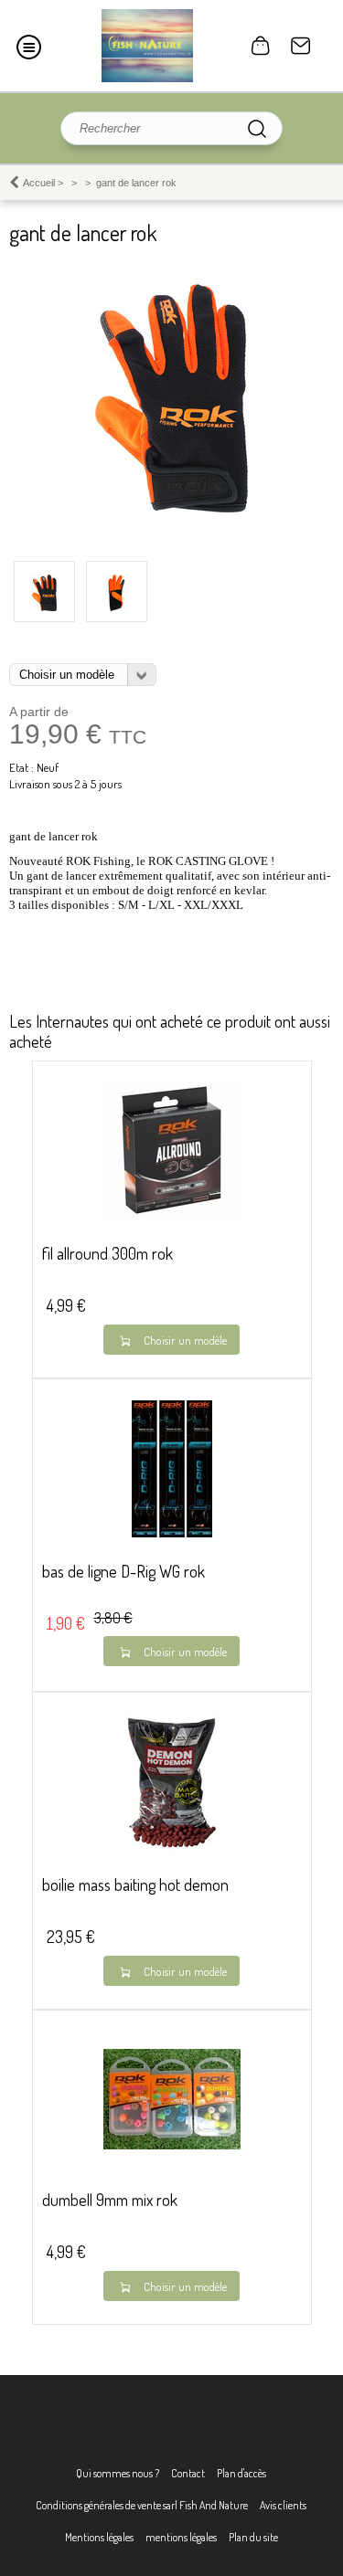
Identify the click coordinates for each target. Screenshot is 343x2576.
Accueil (39, 183)
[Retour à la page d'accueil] (147, 46)
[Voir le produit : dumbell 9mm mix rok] (172, 2145)
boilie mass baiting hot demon (135, 1884)
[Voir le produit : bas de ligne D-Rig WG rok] (172, 1533)
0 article (261, 46)
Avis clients (283, 2505)
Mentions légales (99, 2537)
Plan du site (253, 2537)
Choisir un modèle (185, 1340)
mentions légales (181, 2537)
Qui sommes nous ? (118, 2473)
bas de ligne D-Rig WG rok (123, 1571)
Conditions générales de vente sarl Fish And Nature (142, 2505)
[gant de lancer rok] (171, 508)
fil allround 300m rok (107, 1253)
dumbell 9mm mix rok (110, 2200)
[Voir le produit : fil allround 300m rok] (172, 1215)
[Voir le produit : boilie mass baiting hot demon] (172, 1847)
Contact (301, 46)
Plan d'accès (241, 2473)
